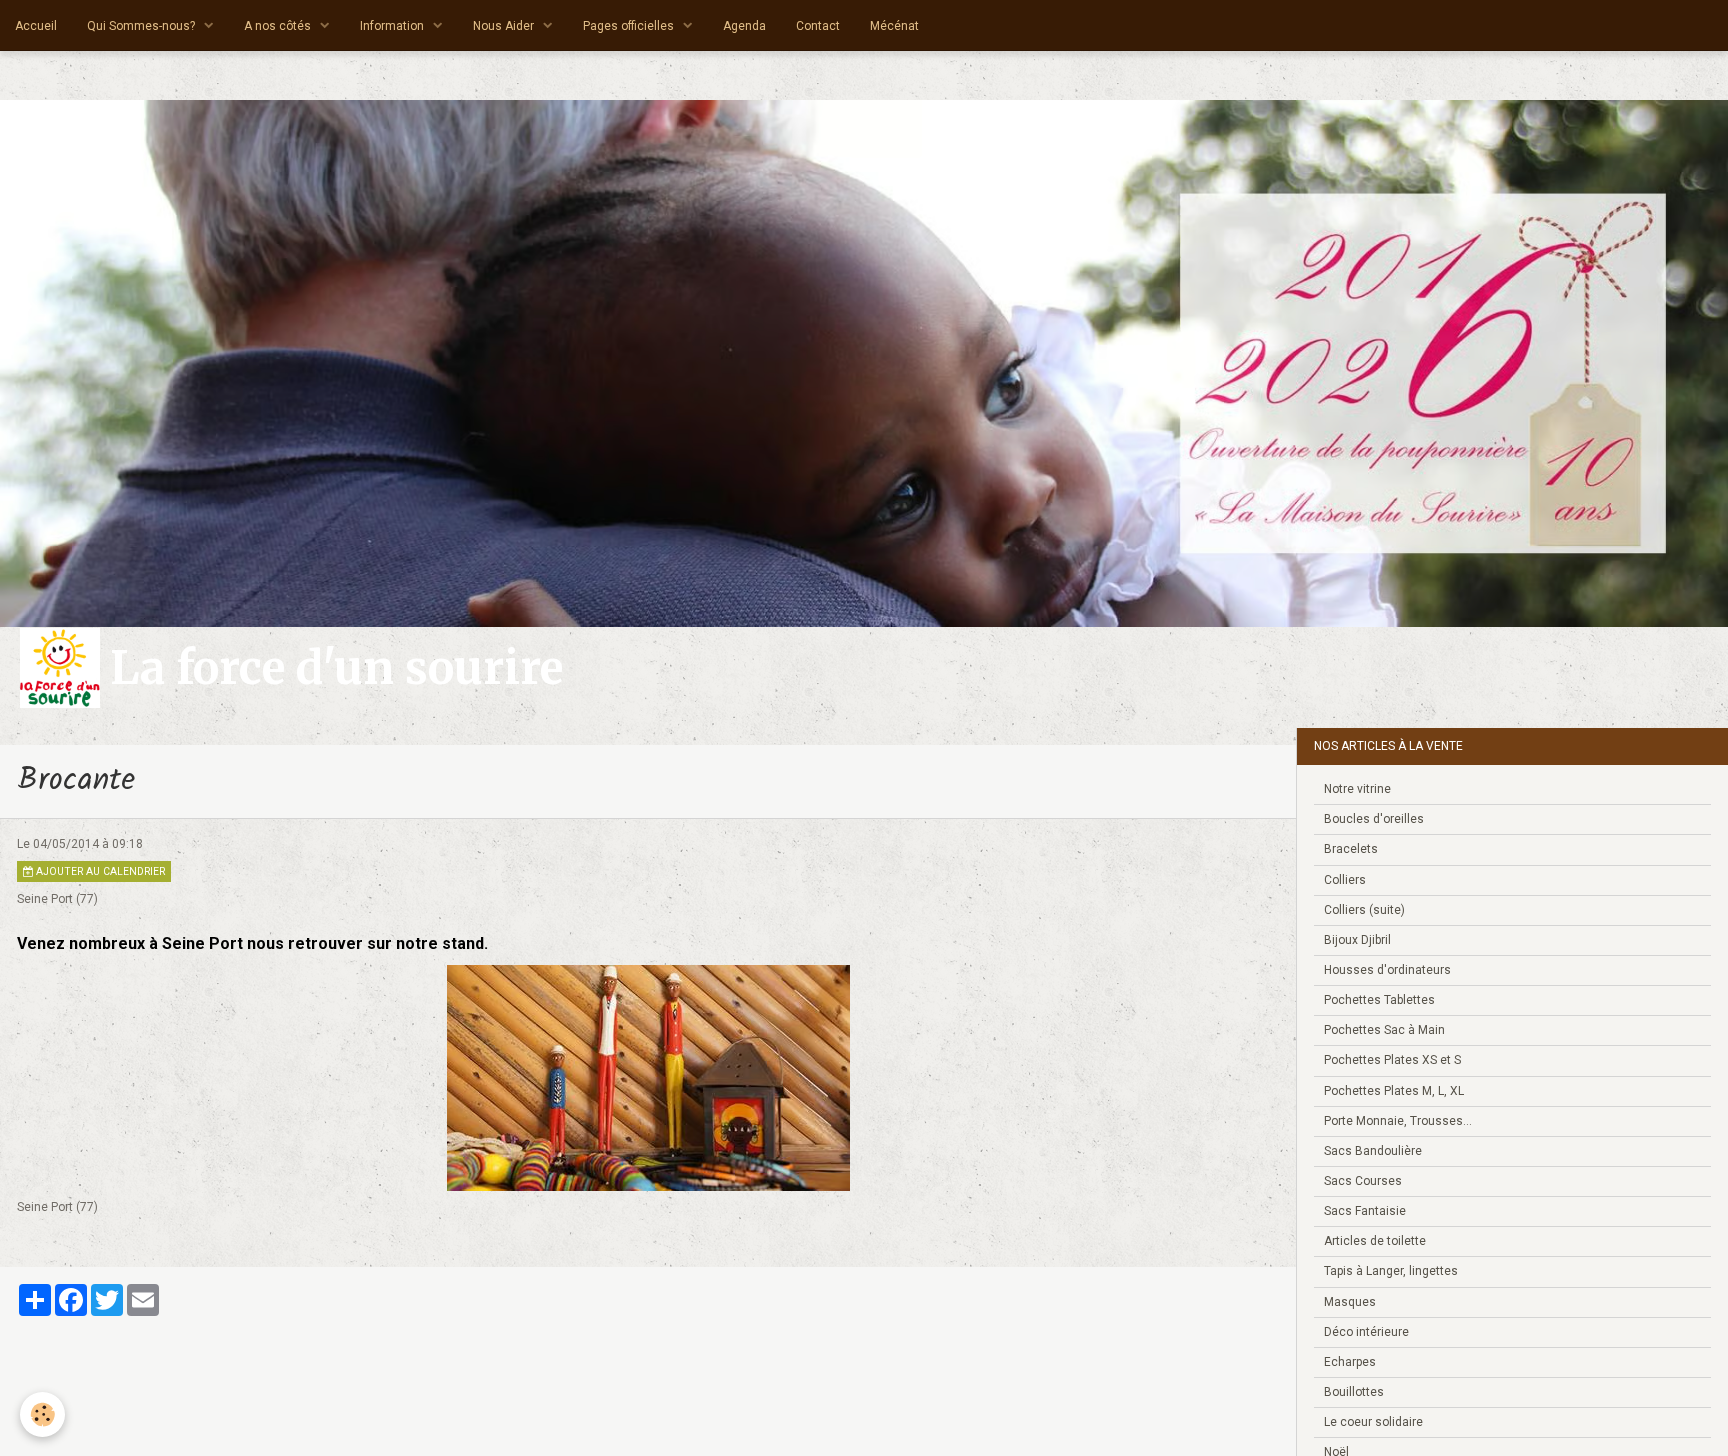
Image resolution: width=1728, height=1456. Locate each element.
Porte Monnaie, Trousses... (1398, 1121)
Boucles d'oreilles (1374, 819)
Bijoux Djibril (1357, 940)
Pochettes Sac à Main (1384, 1030)
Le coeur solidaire (1373, 1422)
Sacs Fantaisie (1365, 1211)
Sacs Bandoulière (1373, 1151)
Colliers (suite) (1364, 910)
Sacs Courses (1363, 1181)
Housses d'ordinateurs (1387, 970)
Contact (818, 26)
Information (393, 26)
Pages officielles (630, 26)
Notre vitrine (1357, 789)
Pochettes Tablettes (1379, 1000)
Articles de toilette (1375, 1241)
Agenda (744, 26)
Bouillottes (1354, 1392)
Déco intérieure (1366, 1332)
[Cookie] (42, 1414)
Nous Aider (505, 26)
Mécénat (894, 26)
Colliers (1345, 880)
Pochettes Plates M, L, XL (1394, 1091)
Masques (1350, 1302)
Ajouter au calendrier (99, 871)
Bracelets (1351, 849)
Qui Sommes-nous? (142, 26)
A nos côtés (279, 26)
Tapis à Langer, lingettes (1391, 1271)
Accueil (36, 26)
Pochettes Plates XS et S (1392, 1060)
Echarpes (1350, 1362)
